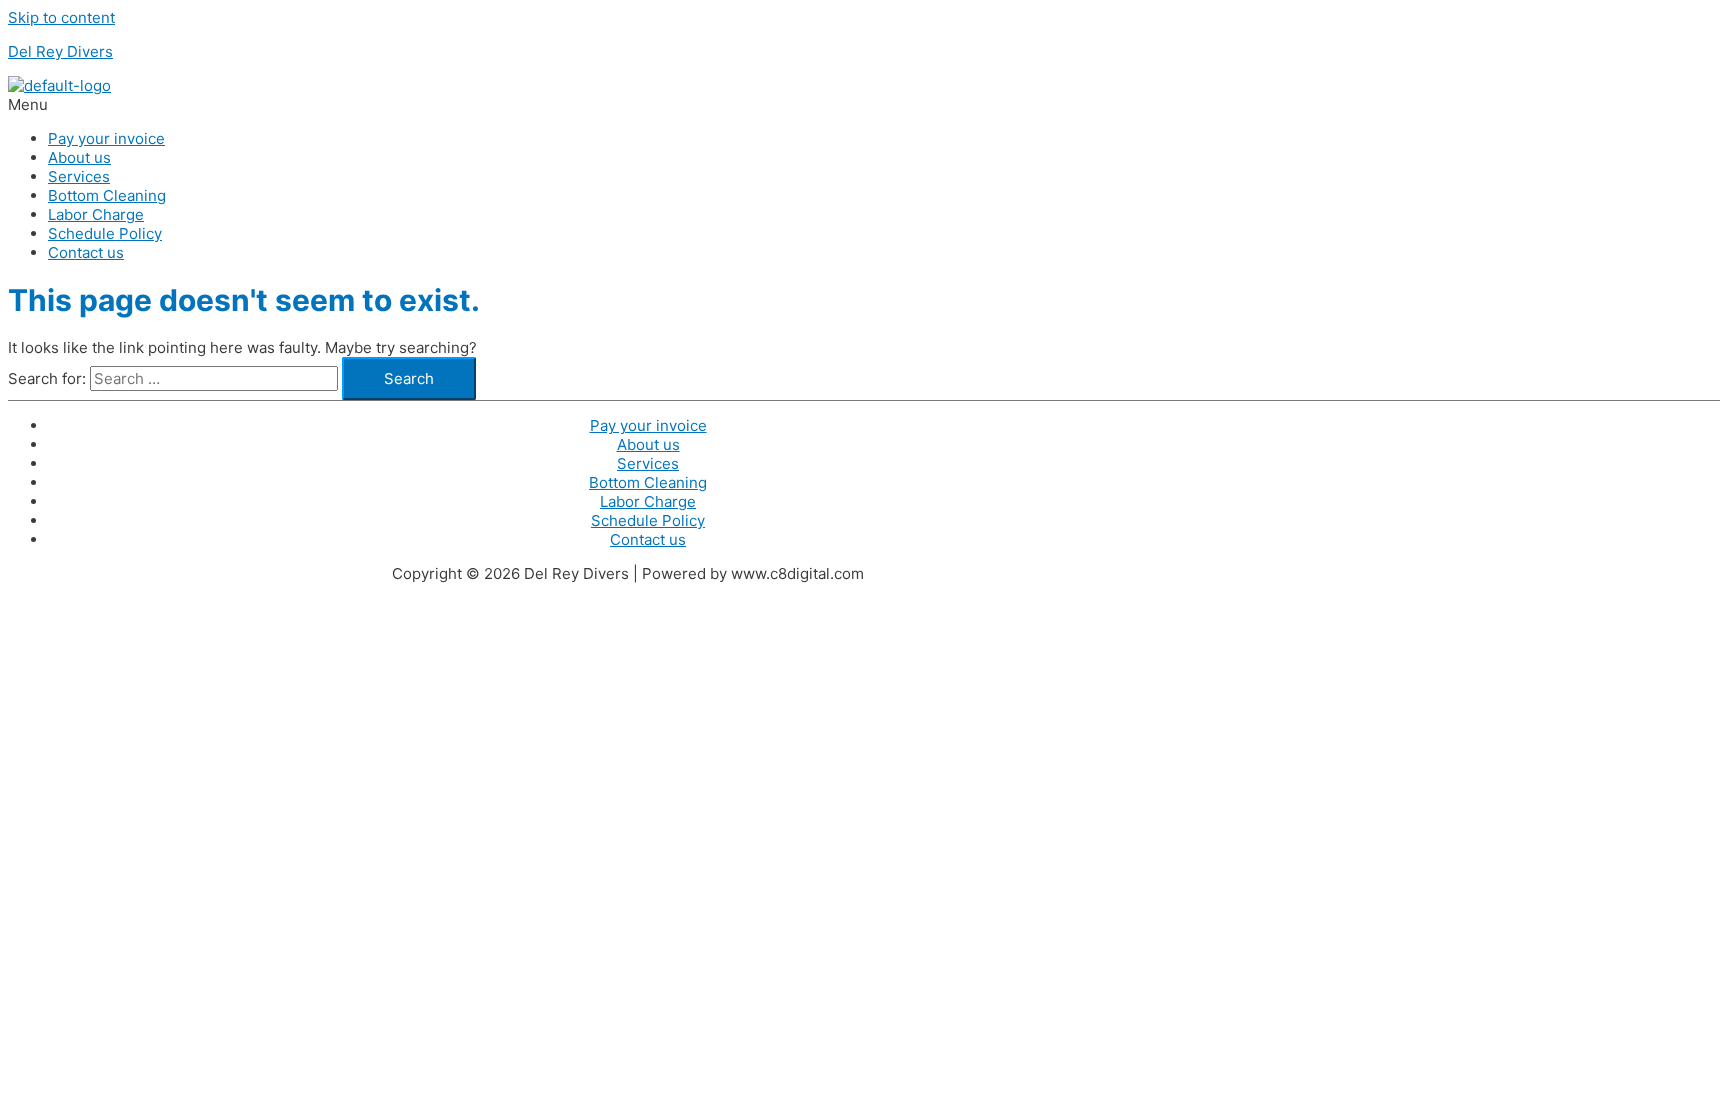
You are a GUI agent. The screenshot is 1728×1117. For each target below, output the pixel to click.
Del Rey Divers (60, 51)
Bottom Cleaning (107, 195)
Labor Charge (96, 214)
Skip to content (61, 17)
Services (79, 176)
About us (79, 157)
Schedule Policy (105, 233)
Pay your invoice (106, 138)
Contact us (86, 252)
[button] (578, 104)
